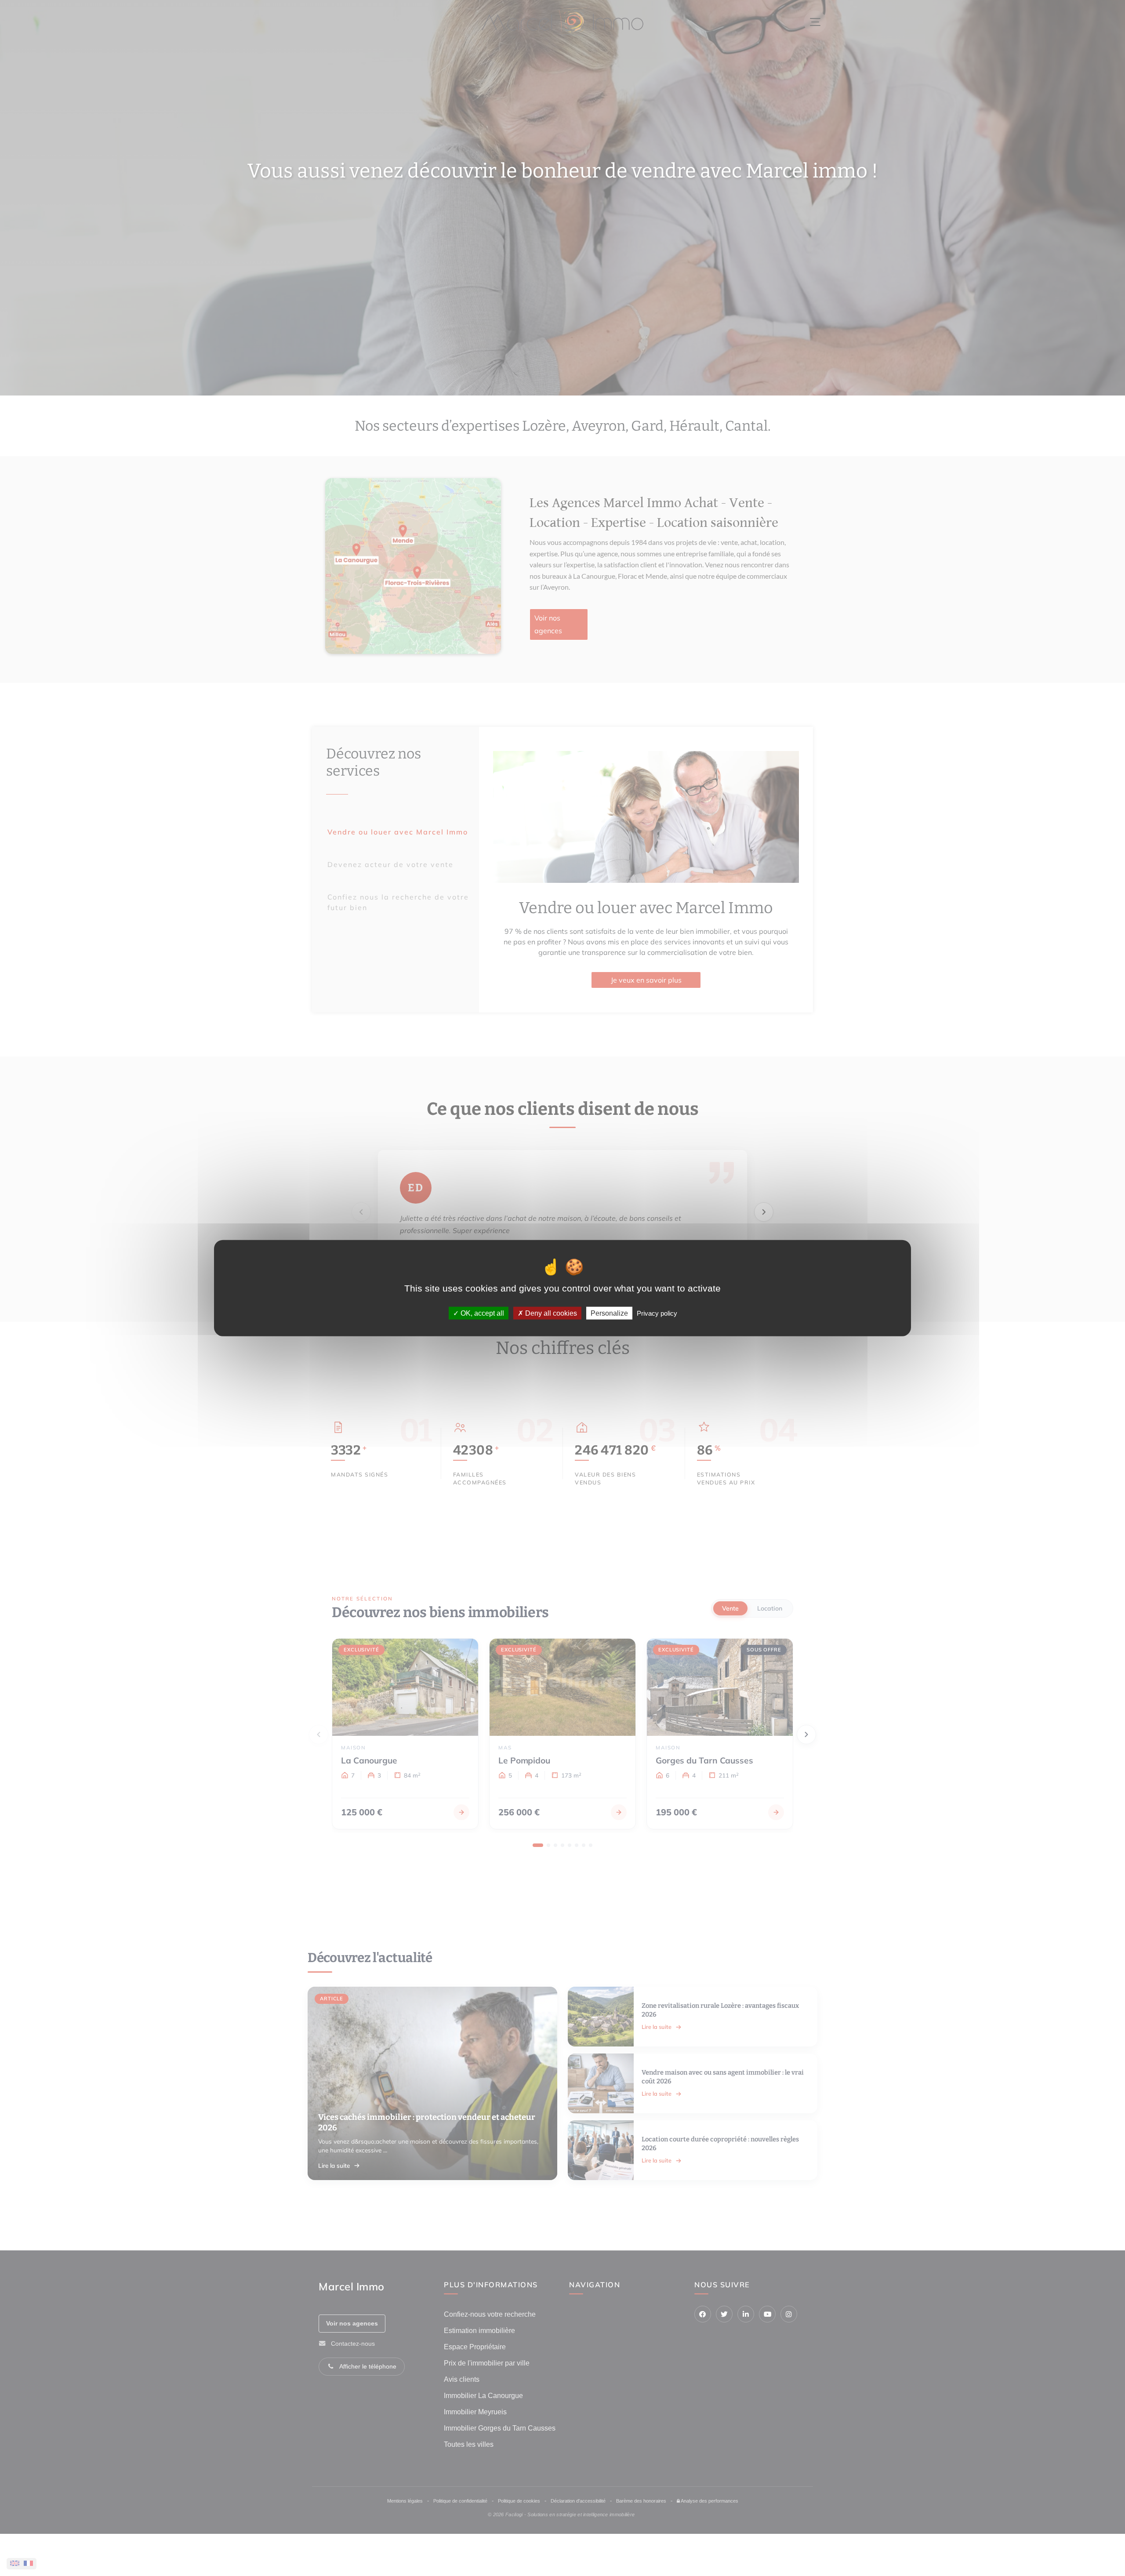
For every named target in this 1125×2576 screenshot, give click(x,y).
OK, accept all (481, 1313)
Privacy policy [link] (657, 1313)
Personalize (609, 1313)
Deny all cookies (550, 1313)
